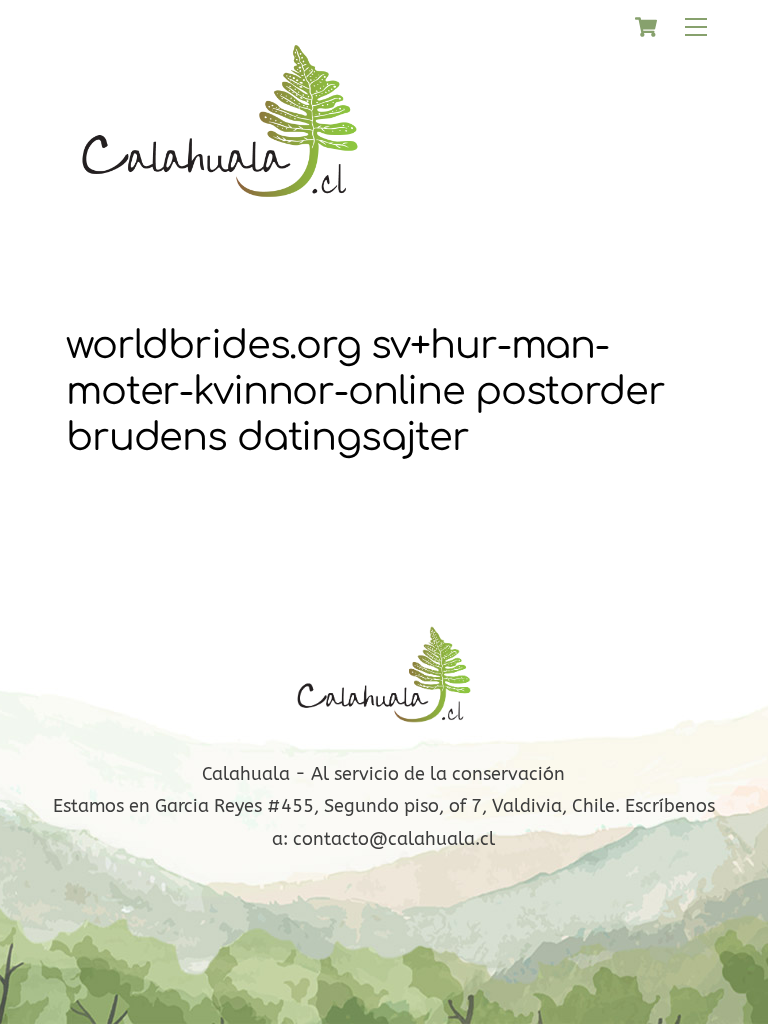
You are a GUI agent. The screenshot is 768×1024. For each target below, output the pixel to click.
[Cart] (646, 27)
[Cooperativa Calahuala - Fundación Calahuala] (220, 211)
